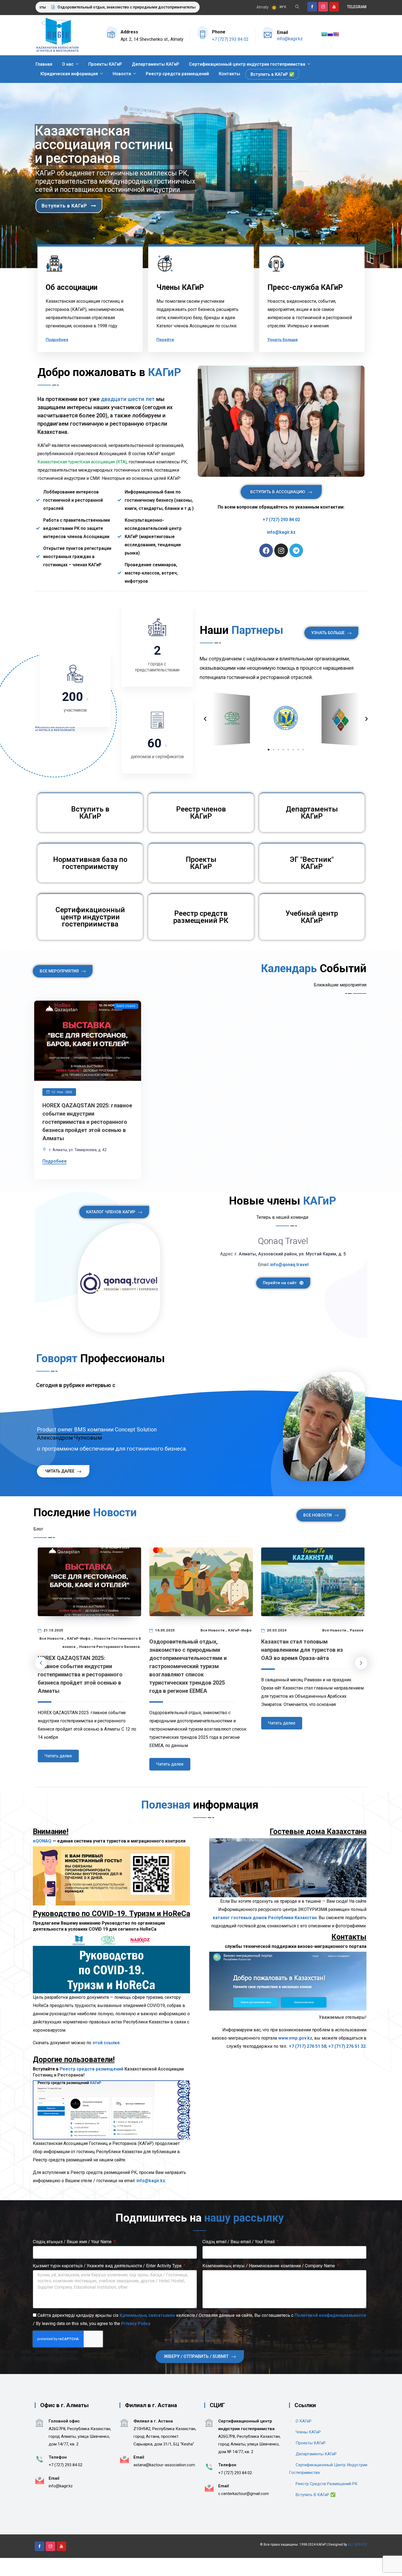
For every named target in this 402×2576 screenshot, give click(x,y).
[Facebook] (266, 550)
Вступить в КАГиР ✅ (273, 74)
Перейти (165, 340)
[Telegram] (296, 550)
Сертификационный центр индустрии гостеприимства (247, 64)
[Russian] (330, 34)
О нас (68, 64)
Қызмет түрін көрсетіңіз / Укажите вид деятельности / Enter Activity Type (108, 2266)
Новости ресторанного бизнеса (109, 1647)
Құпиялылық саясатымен (147, 2315)
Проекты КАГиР (105, 64)
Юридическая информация (69, 74)
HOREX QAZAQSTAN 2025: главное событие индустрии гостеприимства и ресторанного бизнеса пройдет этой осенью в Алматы (87, 1122)
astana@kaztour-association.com (164, 2465)
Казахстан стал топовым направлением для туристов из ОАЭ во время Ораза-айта (302, 1650)
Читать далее (58, 1756)
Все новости (51, 1638)
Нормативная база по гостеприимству (90, 863)
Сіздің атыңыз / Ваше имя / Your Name (73, 2242)
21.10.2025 (53, 1630)
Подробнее (57, 340)
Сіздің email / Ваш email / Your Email (239, 2242)
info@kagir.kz (290, 39)
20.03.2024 (276, 1630)
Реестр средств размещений (177, 74)
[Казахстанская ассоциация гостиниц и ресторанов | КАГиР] (57, 35)
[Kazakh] (324, 34)
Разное (357, 1630)
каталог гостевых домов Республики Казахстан (265, 1918)
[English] (336, 34)
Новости (122, 74)
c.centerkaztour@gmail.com (244, 2494)
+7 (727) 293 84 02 (230, 39)
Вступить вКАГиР (90, 813)
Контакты (229, 74)
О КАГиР (304, 2421)
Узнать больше (283, 340)
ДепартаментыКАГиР (312, 813)
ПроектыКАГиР (201, 863)
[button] (269, 750)
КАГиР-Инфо (79, 1638)
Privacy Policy (136, 2324)
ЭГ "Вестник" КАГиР (312, 863)
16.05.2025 (164, 1630)
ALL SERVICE (358, 2545)
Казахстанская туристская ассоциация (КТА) (82, 462)
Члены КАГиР (180, 287)
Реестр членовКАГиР (201, 813)
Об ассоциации (72, 287)
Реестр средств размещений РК (201, 917)
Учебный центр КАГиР (312, 917)
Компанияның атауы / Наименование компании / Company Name (269, 2266)
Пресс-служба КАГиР (305, 287)
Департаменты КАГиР (155, 64)
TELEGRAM (357, 7)
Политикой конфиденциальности (330, 2315)
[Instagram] (281, 550)
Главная (44, 64)
